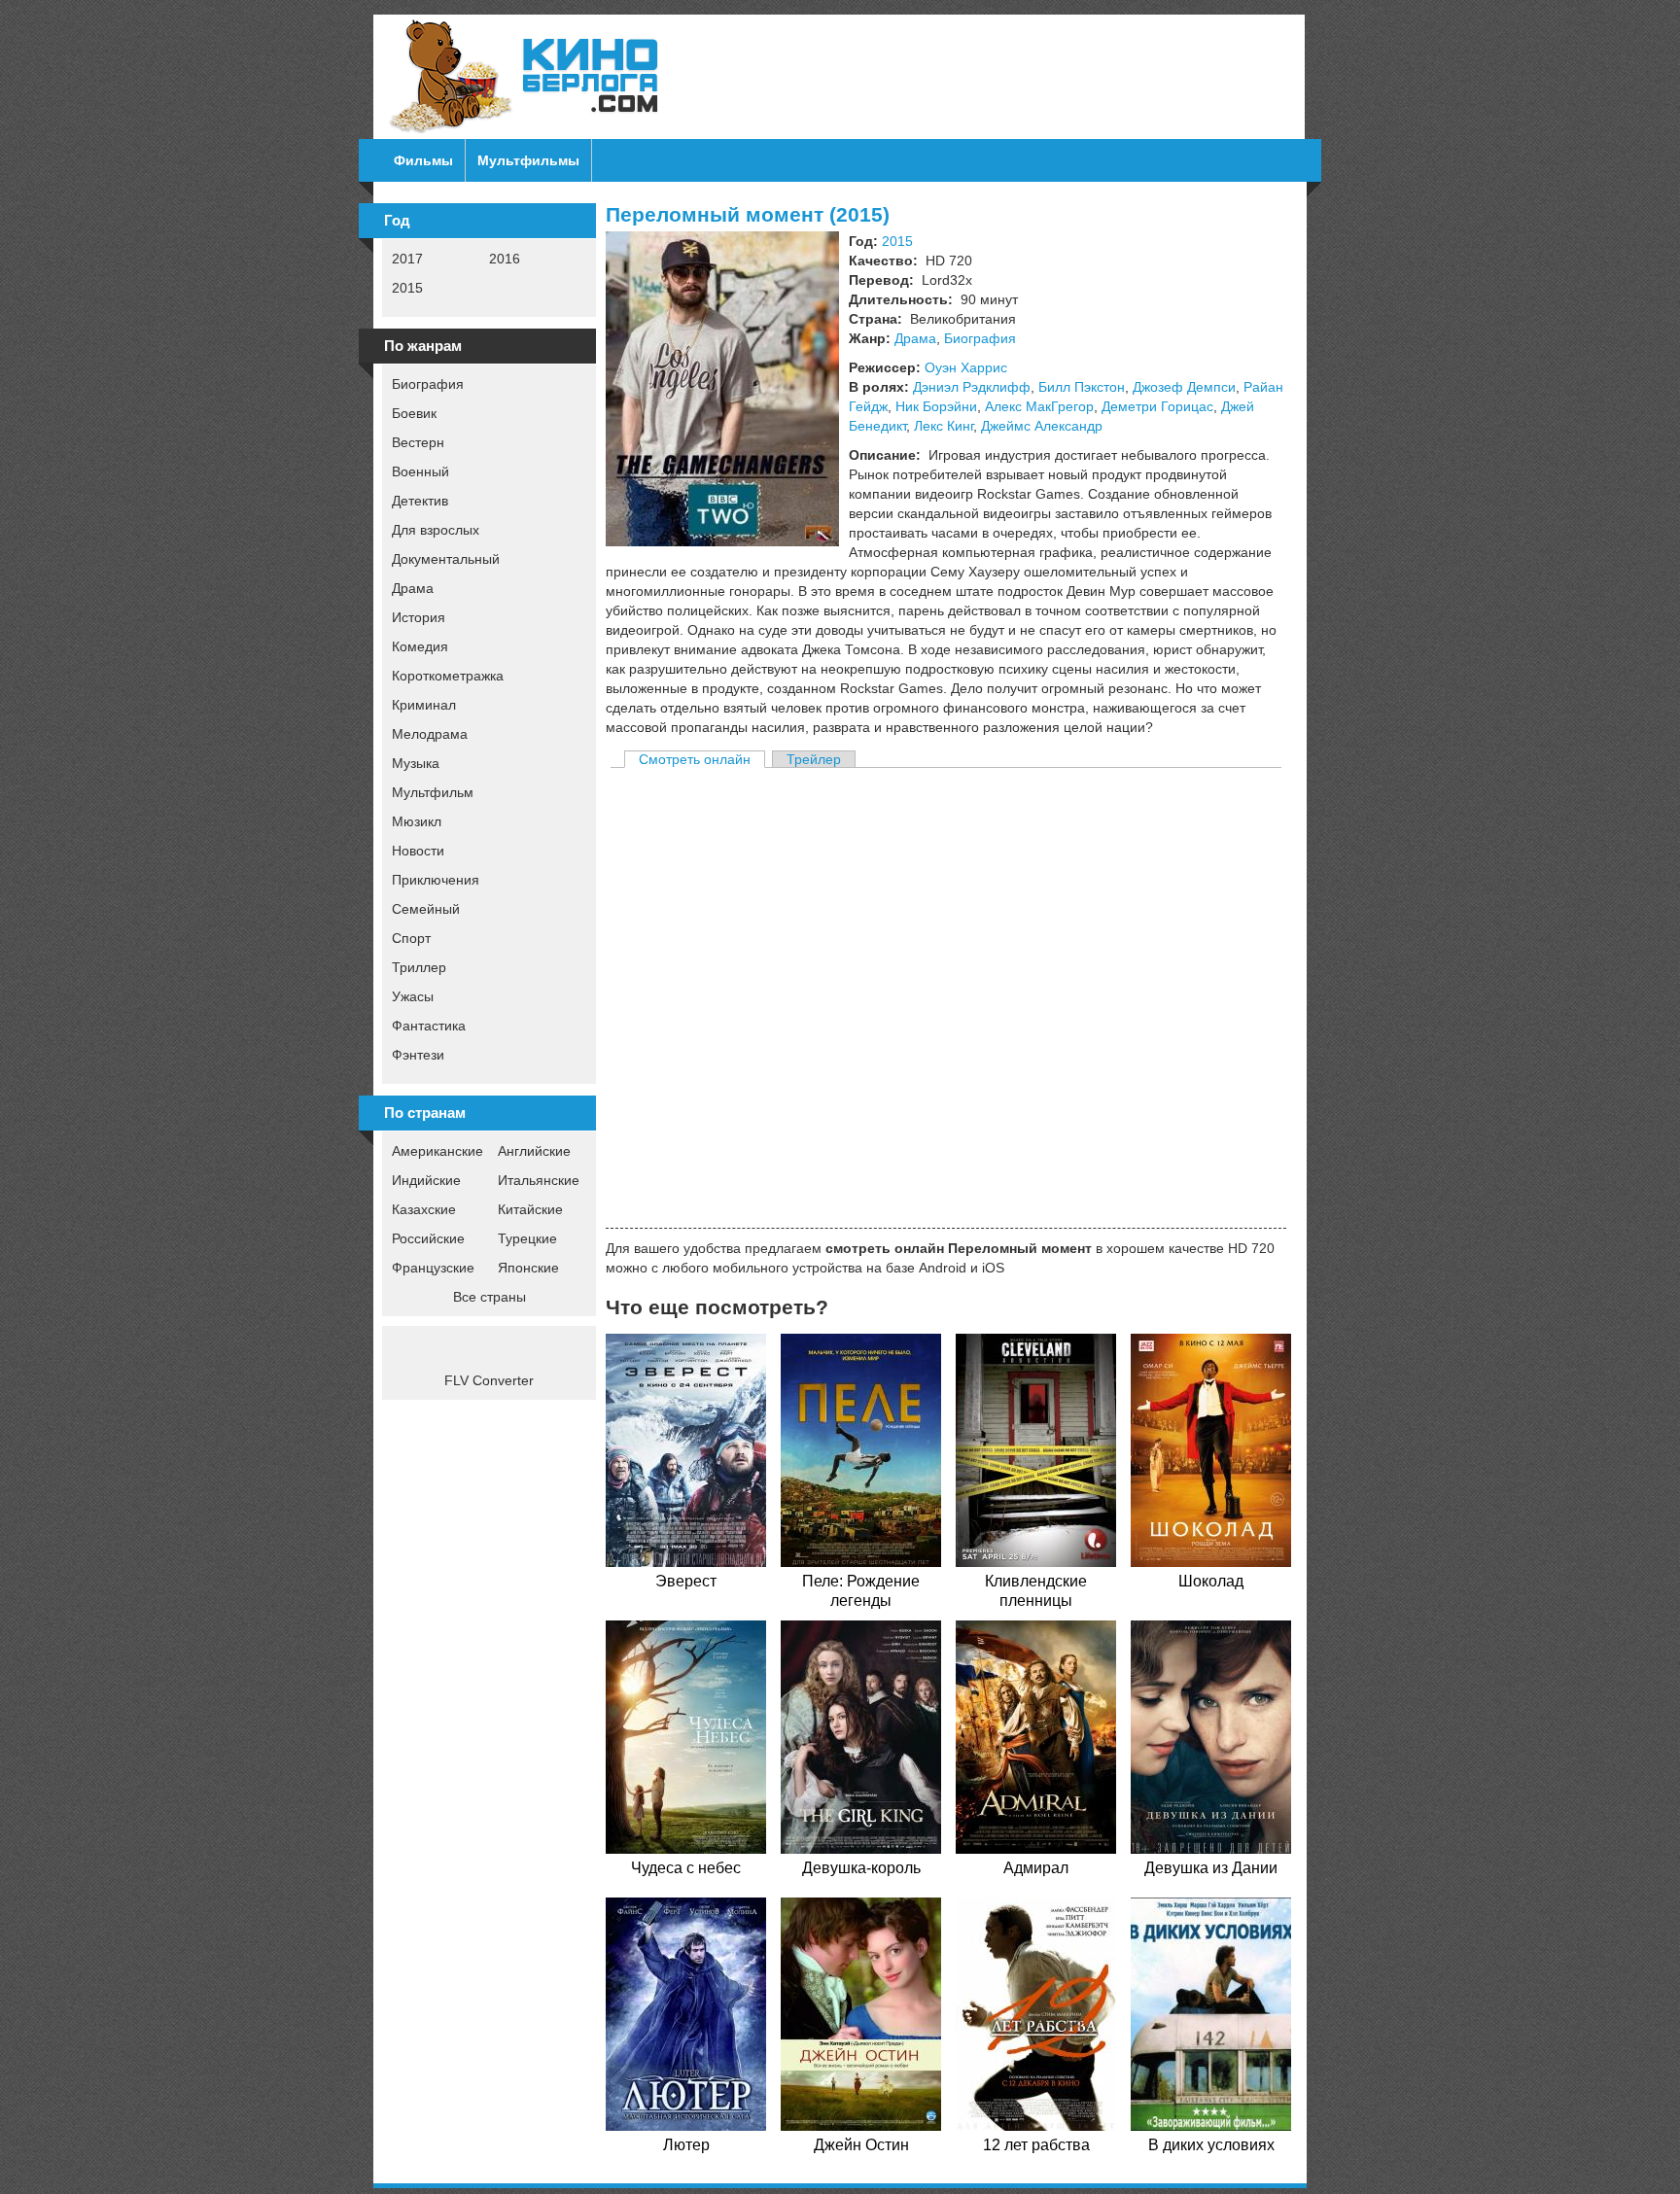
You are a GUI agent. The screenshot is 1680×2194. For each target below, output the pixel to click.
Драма (413, 588)
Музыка (416, 763)
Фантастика (429, 1026)
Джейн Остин (861, 2145)
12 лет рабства (1036, 2145)
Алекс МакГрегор (1039, 406)
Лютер (686, 2145)
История (419, 617)
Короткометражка (448, 676)
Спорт (411, 938)
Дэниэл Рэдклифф (972, 387)
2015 (407, 288)
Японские (528, 1268)
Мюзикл (417, 821)
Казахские (424, 1209)
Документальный (446, 559)
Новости (418, 851)
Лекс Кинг (944, 426)
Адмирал (1036, 1868)
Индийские (426, 1180)
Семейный (426, 909)
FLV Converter (489, 1380)
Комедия (420, 646)
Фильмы (423, 160)
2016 (505, 259)
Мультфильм (433, 792)
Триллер (419, 967)
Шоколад (1211, 1581)
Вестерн (418, 442)
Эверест (686, 1581)
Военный (420, 471)
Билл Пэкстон (1082, 387)
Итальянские (539, 1180)
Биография (428, 384)
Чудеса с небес (686, 1868)
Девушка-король (861, 1868)
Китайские (530, 1209)
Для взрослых (436, 530)
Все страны (490, 1297)
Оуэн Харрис (966, 367)
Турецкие (527, 1238)
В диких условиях (1211, 2145)
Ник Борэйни (936, 406)
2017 (407, 259)
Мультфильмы (528, 160)
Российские (428, 1238)
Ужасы (413, 996)
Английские (534, 1151)
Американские (437, 1151)
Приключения (436, 880)
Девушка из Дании (1211, 1868)
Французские (433, 1268)
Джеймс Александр (1042, 426)
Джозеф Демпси (1184, 387)
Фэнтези (418, 1055)
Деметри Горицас (1157, 406)
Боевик (414, 413)
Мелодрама (430, 734)
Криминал (424, 705)
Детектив (420, 501)
